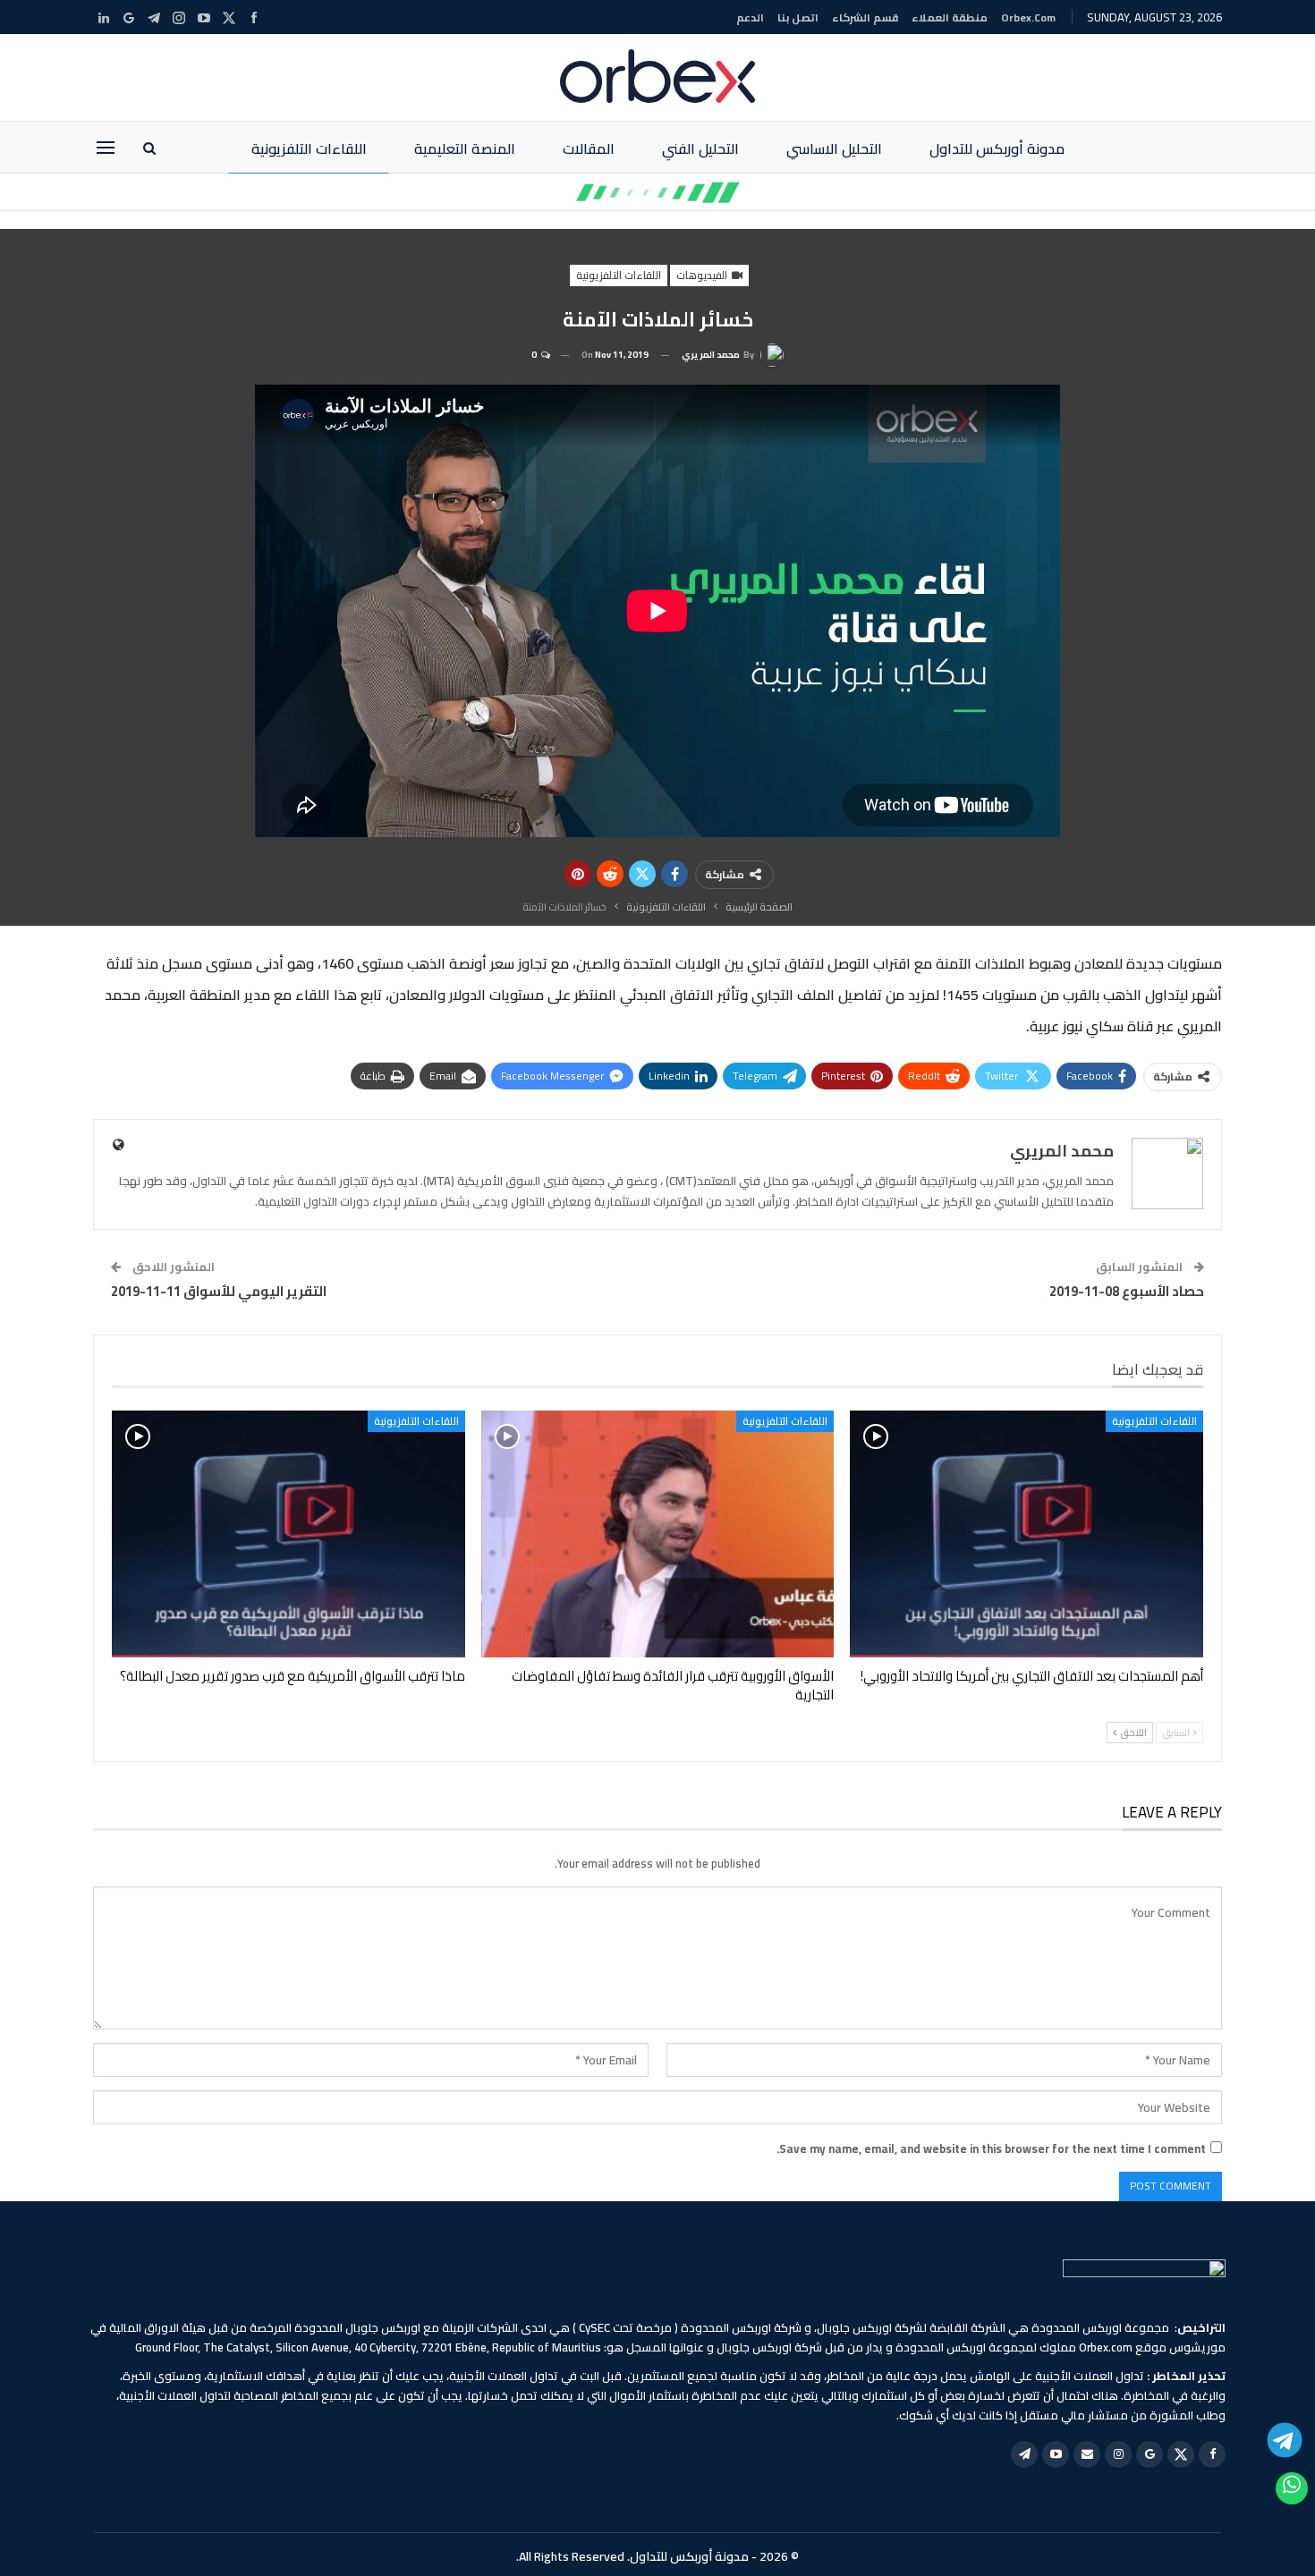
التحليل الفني (700, 148)
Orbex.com (1028, 17)
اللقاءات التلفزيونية (309, 148)
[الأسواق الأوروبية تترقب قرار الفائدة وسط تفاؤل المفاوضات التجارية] (658, 1534)
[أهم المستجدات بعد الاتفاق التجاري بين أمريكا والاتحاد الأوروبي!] (1027, 1534)
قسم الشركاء (865, 17)
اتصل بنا (798, 17)
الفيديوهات (703, 275)
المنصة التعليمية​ (465, 148)
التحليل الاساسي (834, 148)
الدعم (750, 17)
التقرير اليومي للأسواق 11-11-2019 (219, 1291)
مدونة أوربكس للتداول (997, 148)
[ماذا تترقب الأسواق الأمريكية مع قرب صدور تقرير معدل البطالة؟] (288, 1534)
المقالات (589, 148)
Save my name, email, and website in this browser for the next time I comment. (991, 2148)
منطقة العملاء (950, 17)
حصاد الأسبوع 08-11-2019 (1127, 1291)
